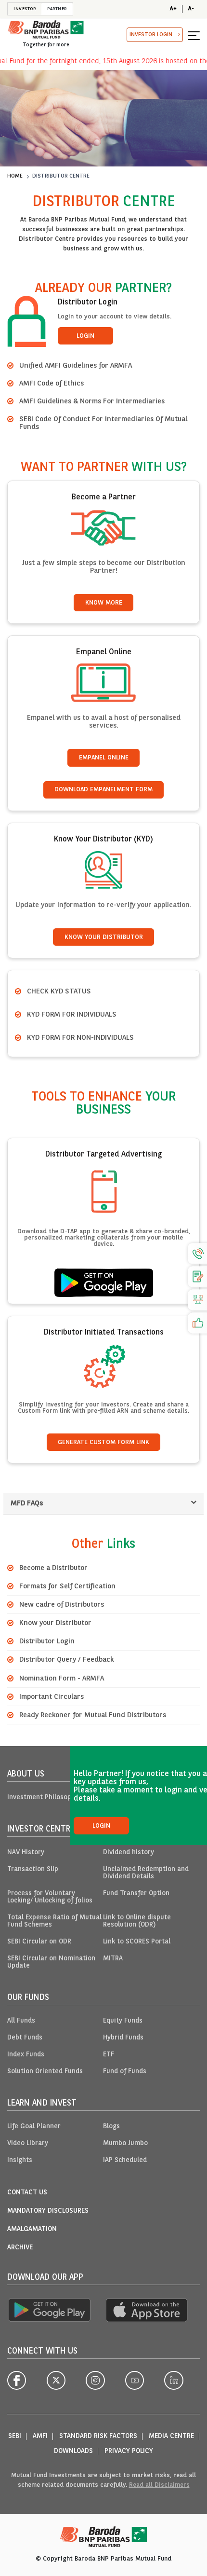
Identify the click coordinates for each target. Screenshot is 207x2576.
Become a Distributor (53, 1568)
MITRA (113, 1959)
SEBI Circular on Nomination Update (51, 1962)
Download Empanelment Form (103, 790)
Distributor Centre (61, 176)
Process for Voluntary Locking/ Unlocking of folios (50, 1897)
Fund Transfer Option (136, 1894)
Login (85, 336)
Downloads (73, 2451)
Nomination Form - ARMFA (62, 1679)
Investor (25, 9)
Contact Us (27, 2193)
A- (191, 9)
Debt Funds (25, 2038)
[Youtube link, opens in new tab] (135, 2380)
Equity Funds (123, 2021)
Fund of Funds (125, 2072)
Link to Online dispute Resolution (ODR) (137, 1921)
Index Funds (26, 2055)
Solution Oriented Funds (45, 2072)
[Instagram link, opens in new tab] (95, 2380)
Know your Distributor (55, 1623)
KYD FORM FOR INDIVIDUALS (72, 1015)
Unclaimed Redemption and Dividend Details (146, 1873)
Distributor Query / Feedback (66, 1660)
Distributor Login (47, 1641)
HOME (15, 176)
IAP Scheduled (125, 2160)
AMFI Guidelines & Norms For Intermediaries (92, 401)
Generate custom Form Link (103, 1442)
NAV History (26, 1853)
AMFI (40, 2436)
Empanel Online (104, 758)
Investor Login (151, 35)
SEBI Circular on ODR (39, 1942)
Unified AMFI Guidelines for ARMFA (76, 366)
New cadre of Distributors (62, 1605)
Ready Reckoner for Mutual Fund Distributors (93, 1715)
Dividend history (129, 1853)
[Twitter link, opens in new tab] (56, 2380)
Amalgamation (32, 2229)
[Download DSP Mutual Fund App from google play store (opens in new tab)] (49, 2310)
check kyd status (59, 992)
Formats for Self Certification (67, 1586)
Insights (20, 2160)
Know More (104, 603)
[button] (194, 35)
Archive (20, 2248)
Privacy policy (129, 2451)
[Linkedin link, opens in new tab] (174, 2380)
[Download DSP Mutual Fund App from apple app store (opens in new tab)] (147, 2310)
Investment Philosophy (43, 1798)
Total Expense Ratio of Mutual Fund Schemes (54, 1921)
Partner (57, 9)
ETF (109, 2055)
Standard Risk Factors (98, 2436)
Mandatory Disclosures (48, 2211)
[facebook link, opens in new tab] (17, 2380)
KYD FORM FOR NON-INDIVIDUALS (80, 1038)
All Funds (21, 2021)
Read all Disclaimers (159, 2485)
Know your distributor (104, 937)
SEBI (15, 2436)
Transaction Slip (33, 1869)
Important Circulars (52, 1697)
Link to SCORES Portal (137, 1942)
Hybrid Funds (123, 2038)
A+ (173, 9)
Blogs (111, 2127)
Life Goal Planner (34, 2127)
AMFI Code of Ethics (52, 384)
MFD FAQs (27, 1503)
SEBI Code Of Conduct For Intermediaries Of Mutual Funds (103, 423)
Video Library (28, 2143)
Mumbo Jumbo (125, 2143)
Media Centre (171, 2436)
